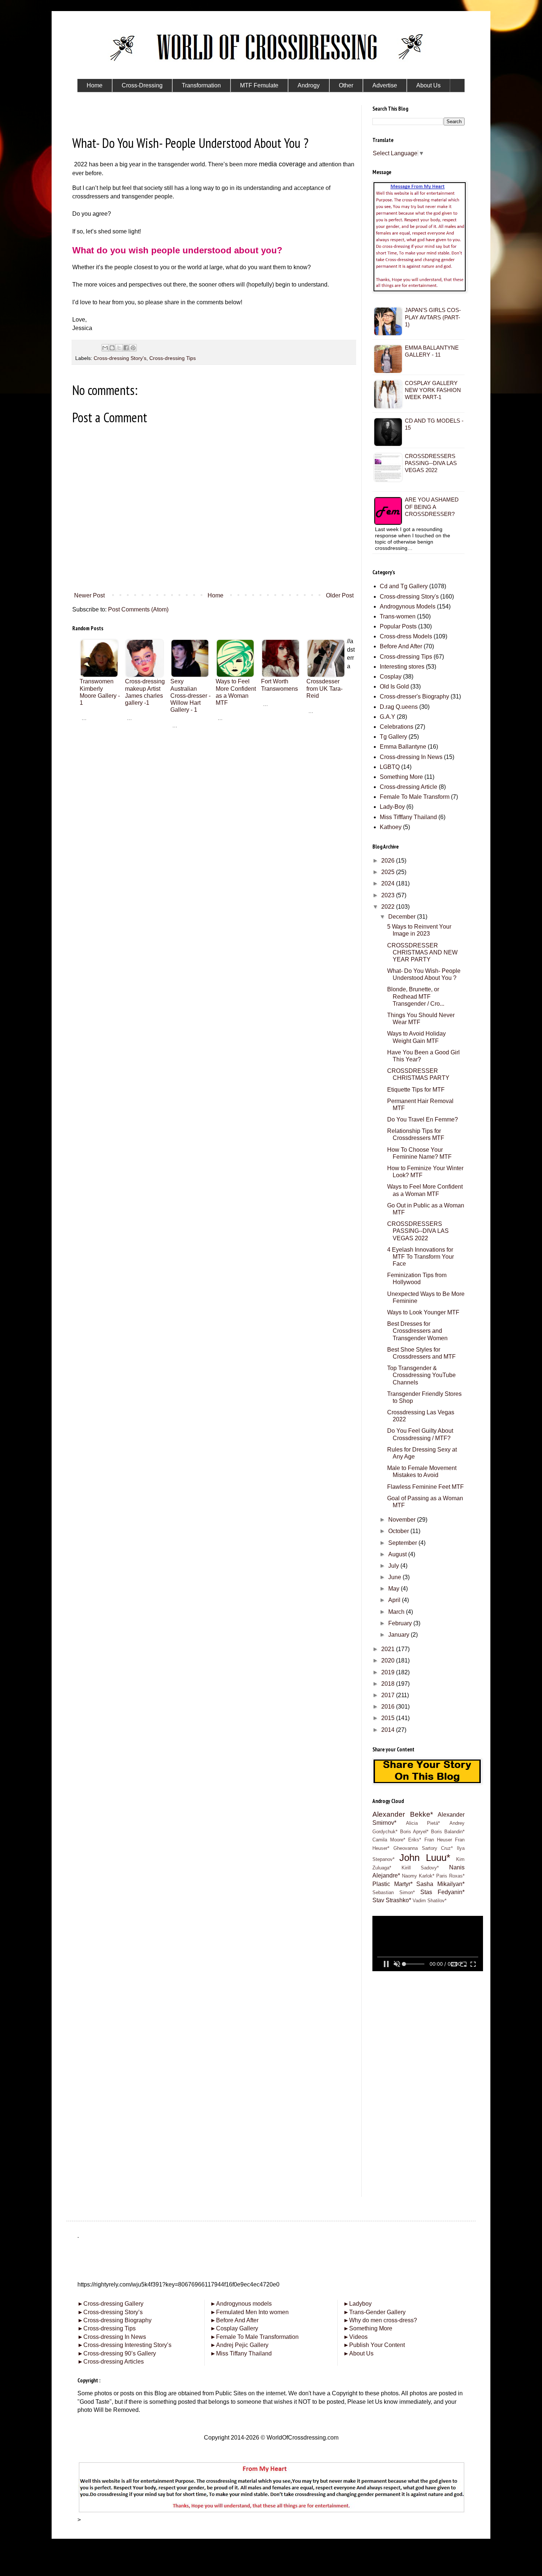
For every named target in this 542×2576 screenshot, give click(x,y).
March (397, 1612)
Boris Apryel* (414, 1832)
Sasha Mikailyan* (440, 1884)
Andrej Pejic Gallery (239, 2345)
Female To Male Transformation (254, 2337)
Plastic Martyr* (392, 1884)
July (394, 1566)
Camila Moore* (389, 1840)
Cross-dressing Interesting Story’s (127, 2345)
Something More (401, 777)
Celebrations (397, 727)
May (395, 1589)
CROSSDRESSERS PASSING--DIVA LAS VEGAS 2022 (431, 463)
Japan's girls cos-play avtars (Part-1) (433, 317)
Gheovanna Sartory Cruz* (423, 1848)
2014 (389, 1730)
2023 (389, 895)
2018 (389, 1684)
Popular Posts (398, 626)
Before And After (401, 646)
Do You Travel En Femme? (423, 1119)
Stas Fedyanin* (442, 1892)
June (395, 1577)
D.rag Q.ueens (399, 707)
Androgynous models (241, 2304)
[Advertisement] (214, 773)
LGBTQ (390, 767)
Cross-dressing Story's (120, 358)
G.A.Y (388, 717)
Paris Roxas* (450, 1876)
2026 (389, 861)
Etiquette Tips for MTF (416, 1090)
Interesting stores (402, 667)
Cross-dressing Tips (173, 358)
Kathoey (391, 827)
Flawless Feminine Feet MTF (425, 1487)
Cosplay (391, 677)
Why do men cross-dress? (380, 2320)
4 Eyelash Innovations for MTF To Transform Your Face (421, 1257)
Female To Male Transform (415, 797)
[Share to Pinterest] (133, 348)
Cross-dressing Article (409, 787)
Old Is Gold (394, 687)
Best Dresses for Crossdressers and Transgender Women (417, 1331)
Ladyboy (357, 2304)
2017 (389, 1695)
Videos (355, 2337)
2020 (389, 1660)
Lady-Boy (392, 807)
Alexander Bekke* (403, 1814)
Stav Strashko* (392, 1900)
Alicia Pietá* (423, 1823)
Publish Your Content (374, 2345)
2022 (389, 907)
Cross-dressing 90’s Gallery (117, 2353)
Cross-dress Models (406, 636)
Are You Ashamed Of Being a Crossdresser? (432, 507)
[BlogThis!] (112, 348)
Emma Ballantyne (403, 747)
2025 (389, 872)
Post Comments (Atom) (138, 609)
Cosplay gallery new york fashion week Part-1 (433, 390)
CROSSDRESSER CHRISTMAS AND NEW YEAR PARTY (422, 952)
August (398, 1554)
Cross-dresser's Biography (414, 696)
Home (216, 595)
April (395, 1600)
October (399, 1531)
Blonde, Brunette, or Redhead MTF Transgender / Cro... (416, 996)
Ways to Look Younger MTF (423, 1312)
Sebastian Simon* (394, 1892)
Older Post (340, 595)
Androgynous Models (408, 606)
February (401, 1623)
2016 (389, 1707)
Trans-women (398, 616)
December (403, 917)
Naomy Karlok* (418, 1876)
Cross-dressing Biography (114, 2320)
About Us (358, 2353)
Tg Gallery (393, 737)
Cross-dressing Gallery (110, 2304)
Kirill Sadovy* (420, 1868)
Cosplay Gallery (234, 2328)
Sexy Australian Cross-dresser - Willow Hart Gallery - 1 (190, 696)
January (399, 1635)
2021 (389, 1649)
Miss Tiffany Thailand (241, 2353)
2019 (389, 1672)
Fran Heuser (438, 1840)
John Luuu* (425, 1858)
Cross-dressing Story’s (110, 2312)
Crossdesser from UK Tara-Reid (324, 688)
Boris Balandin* (448, 1832)
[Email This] (105, 348)
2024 (389, 883)
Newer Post (89, 595)
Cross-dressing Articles (114, 2362)
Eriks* (415, 1840)
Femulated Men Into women (249, 2312)
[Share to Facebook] (126, 348)
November (403, 1520)
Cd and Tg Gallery (404, 586)
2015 (389, 1718)
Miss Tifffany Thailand (408, 817)
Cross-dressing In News (411, 757)
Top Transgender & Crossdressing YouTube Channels (421, 1375)
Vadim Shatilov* (430, 1901)
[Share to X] (119, 348)
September (403, 1543)
